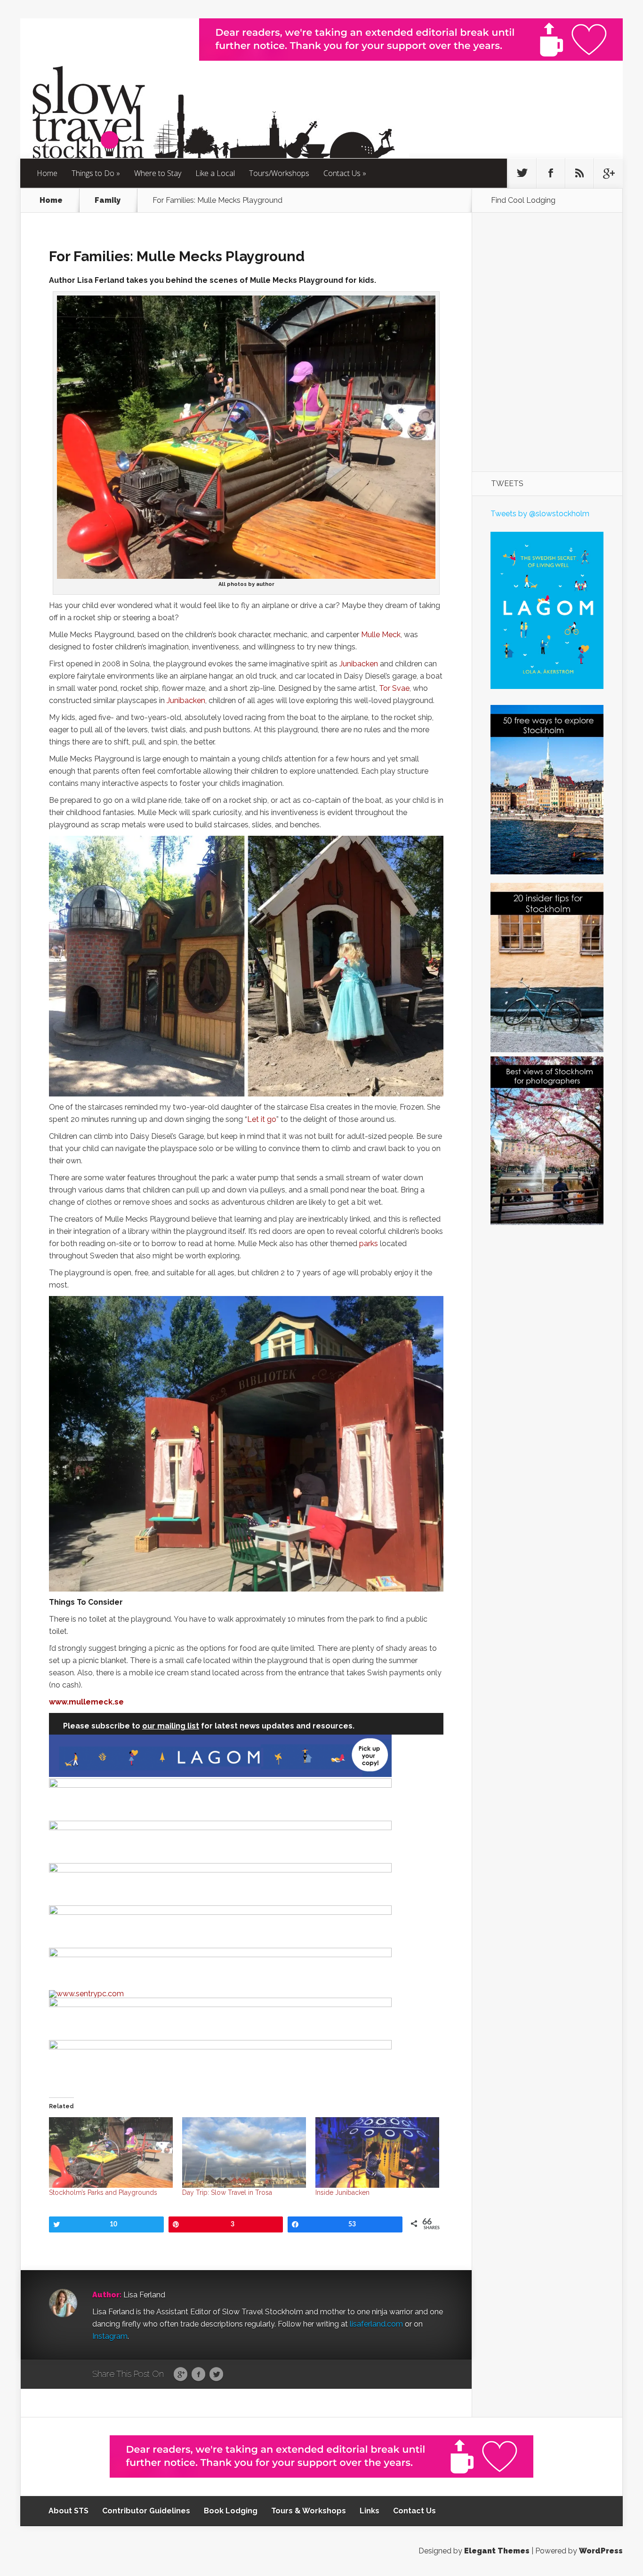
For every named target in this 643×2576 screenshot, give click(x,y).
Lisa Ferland (144, 2295)
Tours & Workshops (309, 2511)
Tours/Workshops (279, 173)
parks (369, 1244)
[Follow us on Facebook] (551, 173)
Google (181, 2375)
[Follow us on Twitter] (522, 173)
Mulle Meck (381, 635)
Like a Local (215, 173)
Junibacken (359, 664)
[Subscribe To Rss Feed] (579, 173)
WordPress (601, 2551)
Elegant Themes (497, 2551)
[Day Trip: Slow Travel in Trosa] (244, 2152)
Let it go (262, 1119)
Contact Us (342, 173)
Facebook (198, 2375)
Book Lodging (231, 2511)
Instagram (110, 2336)
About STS (68, 2511)
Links (370, 2511)
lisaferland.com (376, 2324)
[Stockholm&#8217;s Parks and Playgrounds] (111, 2152)
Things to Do (93, 173)
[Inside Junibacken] (377, 2152)
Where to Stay (158, 173)
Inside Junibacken (342, 2192)
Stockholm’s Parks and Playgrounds (103, 2192)
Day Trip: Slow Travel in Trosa (227, 2192)
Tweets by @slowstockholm (540, 514)
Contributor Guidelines (146, 2511)
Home (47, 173)
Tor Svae (394, 688)
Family (108, 200)
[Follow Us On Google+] (608, 173)
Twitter (216, 2375)
